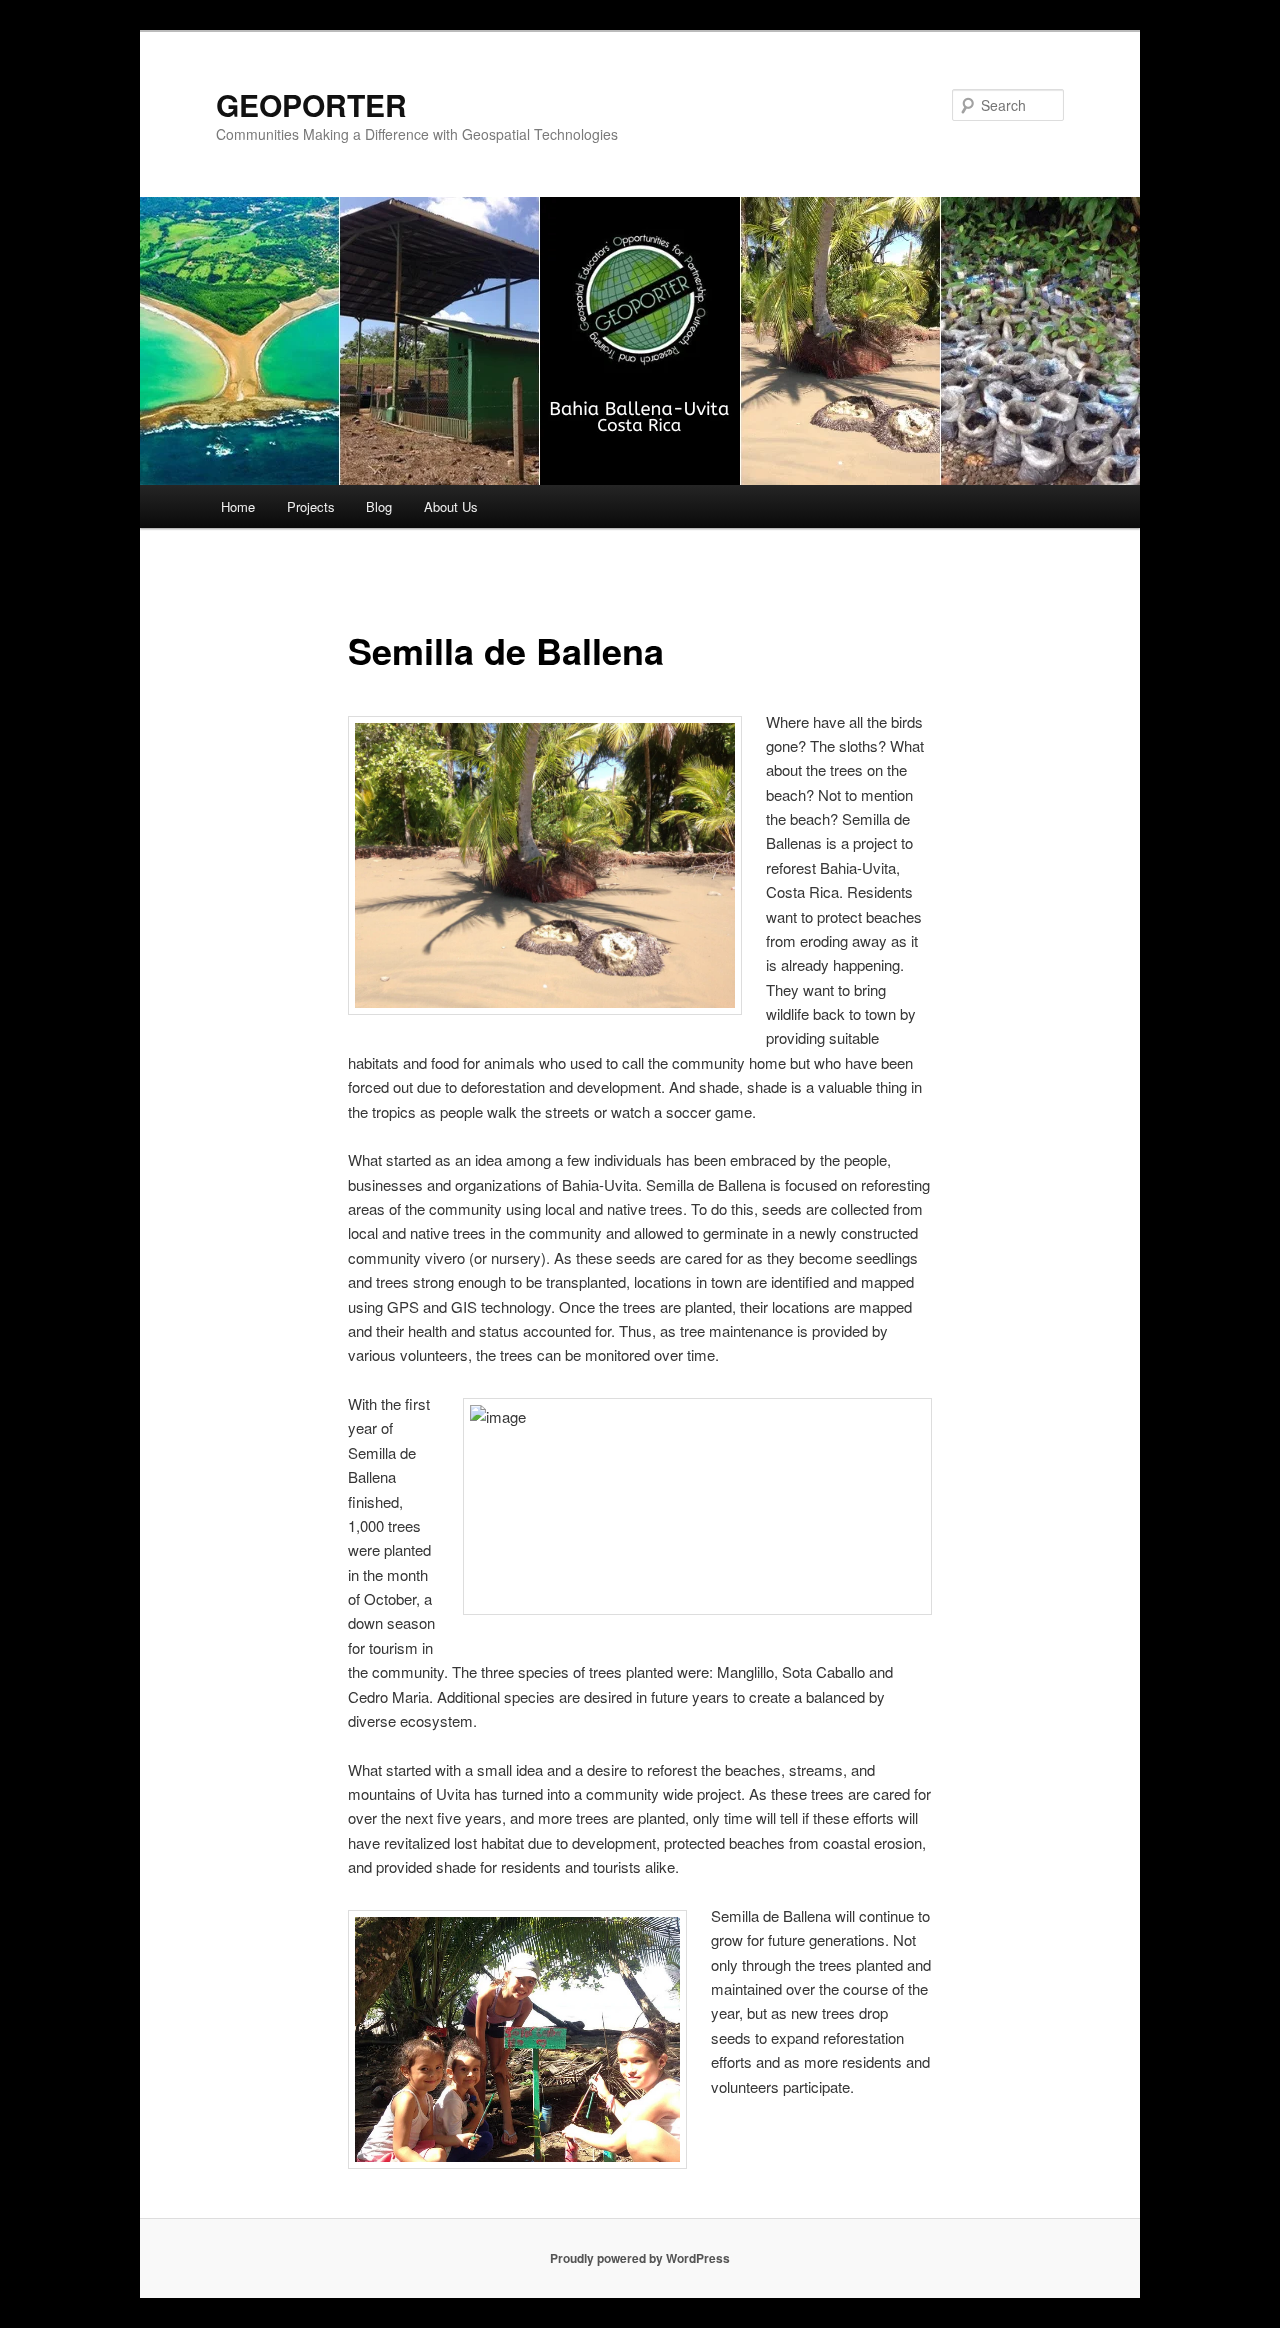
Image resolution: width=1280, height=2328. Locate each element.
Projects (311, 506)
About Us (451, 506)
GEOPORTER (311, 104)
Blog (379, 506)
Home (238, 506)
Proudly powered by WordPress (640, 2258)
